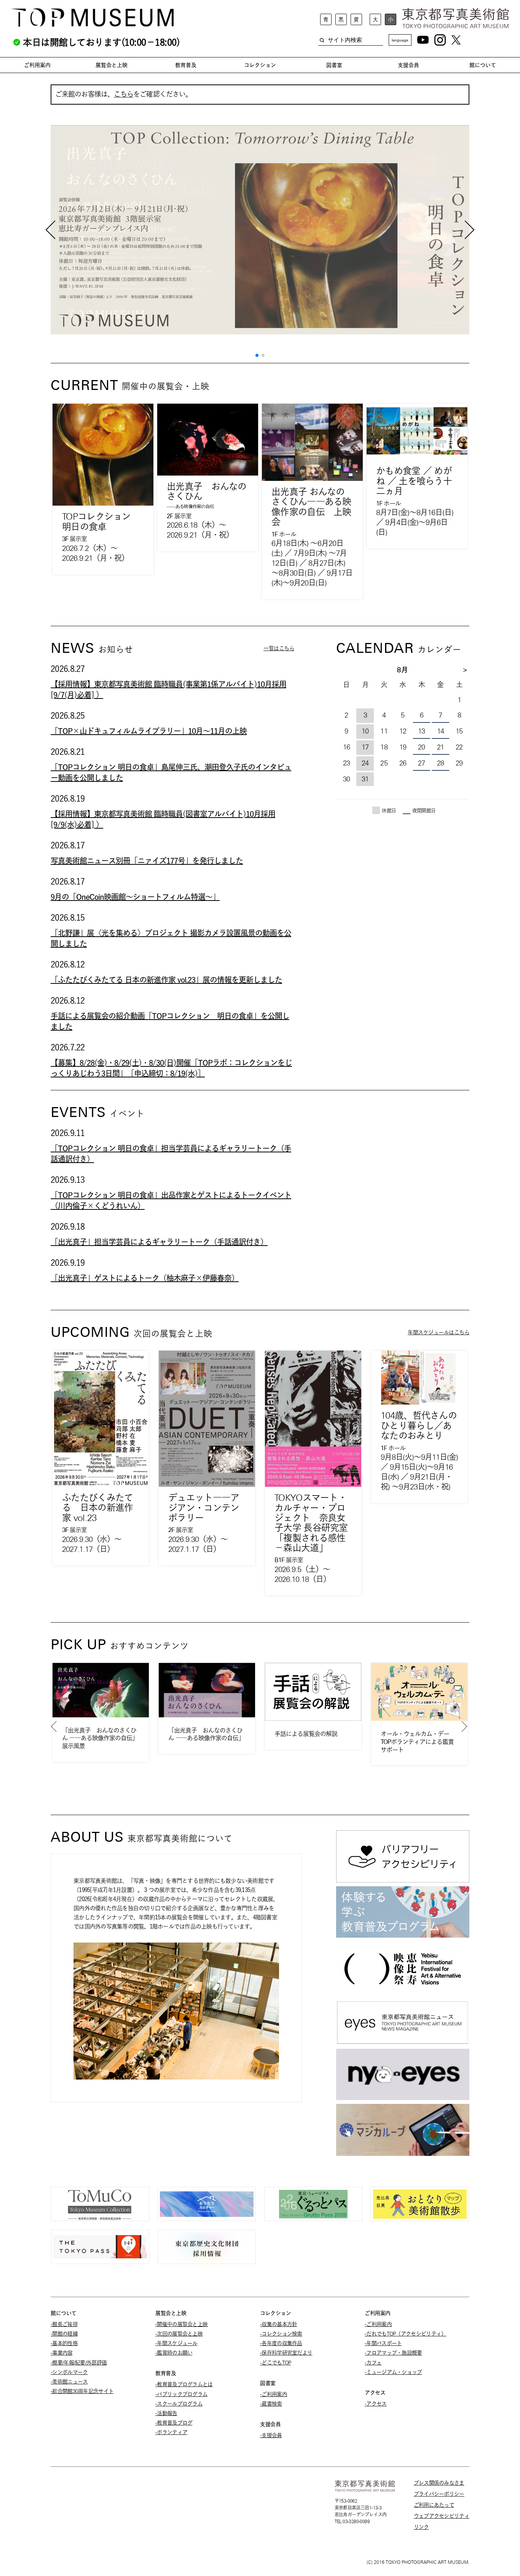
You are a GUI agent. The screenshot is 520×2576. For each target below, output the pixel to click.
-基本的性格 (64, 2343)
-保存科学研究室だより (286, 2353)
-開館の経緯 (64, 2334)
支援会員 (408, 65)
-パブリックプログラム (181, 2394)
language (400, 40)
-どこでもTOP (275, 2363)
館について (483, 65)
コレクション (260, 65)
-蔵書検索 (271, 2404)
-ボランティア (171, 2432)
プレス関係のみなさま (439, 2483)
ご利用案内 (37, 65)
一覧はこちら (279, 648)
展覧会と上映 (112, 65)
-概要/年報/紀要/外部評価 (79, 2363)
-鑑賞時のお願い (174, 2353)
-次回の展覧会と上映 (179, 2334)
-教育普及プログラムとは (184, 2384)
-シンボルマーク (69, 2372)
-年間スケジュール (176, 2343)
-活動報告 (166, 2413)
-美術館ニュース (69, 2382)
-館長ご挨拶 (64, 2324)
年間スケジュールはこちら (439, 1332)
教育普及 (186, 65)
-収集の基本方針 (278, 2324)
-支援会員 (271, 2435)
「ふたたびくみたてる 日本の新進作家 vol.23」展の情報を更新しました (166, 980)
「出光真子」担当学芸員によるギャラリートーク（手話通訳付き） (159, 1242)
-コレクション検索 (281, 2334)
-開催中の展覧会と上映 (181, 2324)
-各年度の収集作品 (281, 2343)
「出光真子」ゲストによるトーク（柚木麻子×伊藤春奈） (145, 1278)
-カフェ (373, 2363)
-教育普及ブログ (174, 2423)
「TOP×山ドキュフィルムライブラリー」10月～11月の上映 (149, 731)
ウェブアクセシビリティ (442, 2516)
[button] (257, 355)
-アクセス (376, 2404)
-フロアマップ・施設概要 (393, 2353)
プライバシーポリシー (439, 2494)
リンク (421, 2527)
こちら (124, 94)
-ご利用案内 (274, 2394)
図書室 (334, 65)
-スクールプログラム (179, 2404)
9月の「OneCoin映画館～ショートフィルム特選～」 (135, 897)
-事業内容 (62, 2353)
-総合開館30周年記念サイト (82, 2391)
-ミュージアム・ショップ (393, 2372)
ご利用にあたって (434, 2505)
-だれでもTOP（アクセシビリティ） (405, 2334)
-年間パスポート (383, 2343)
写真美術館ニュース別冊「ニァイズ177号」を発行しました (147, 861)
